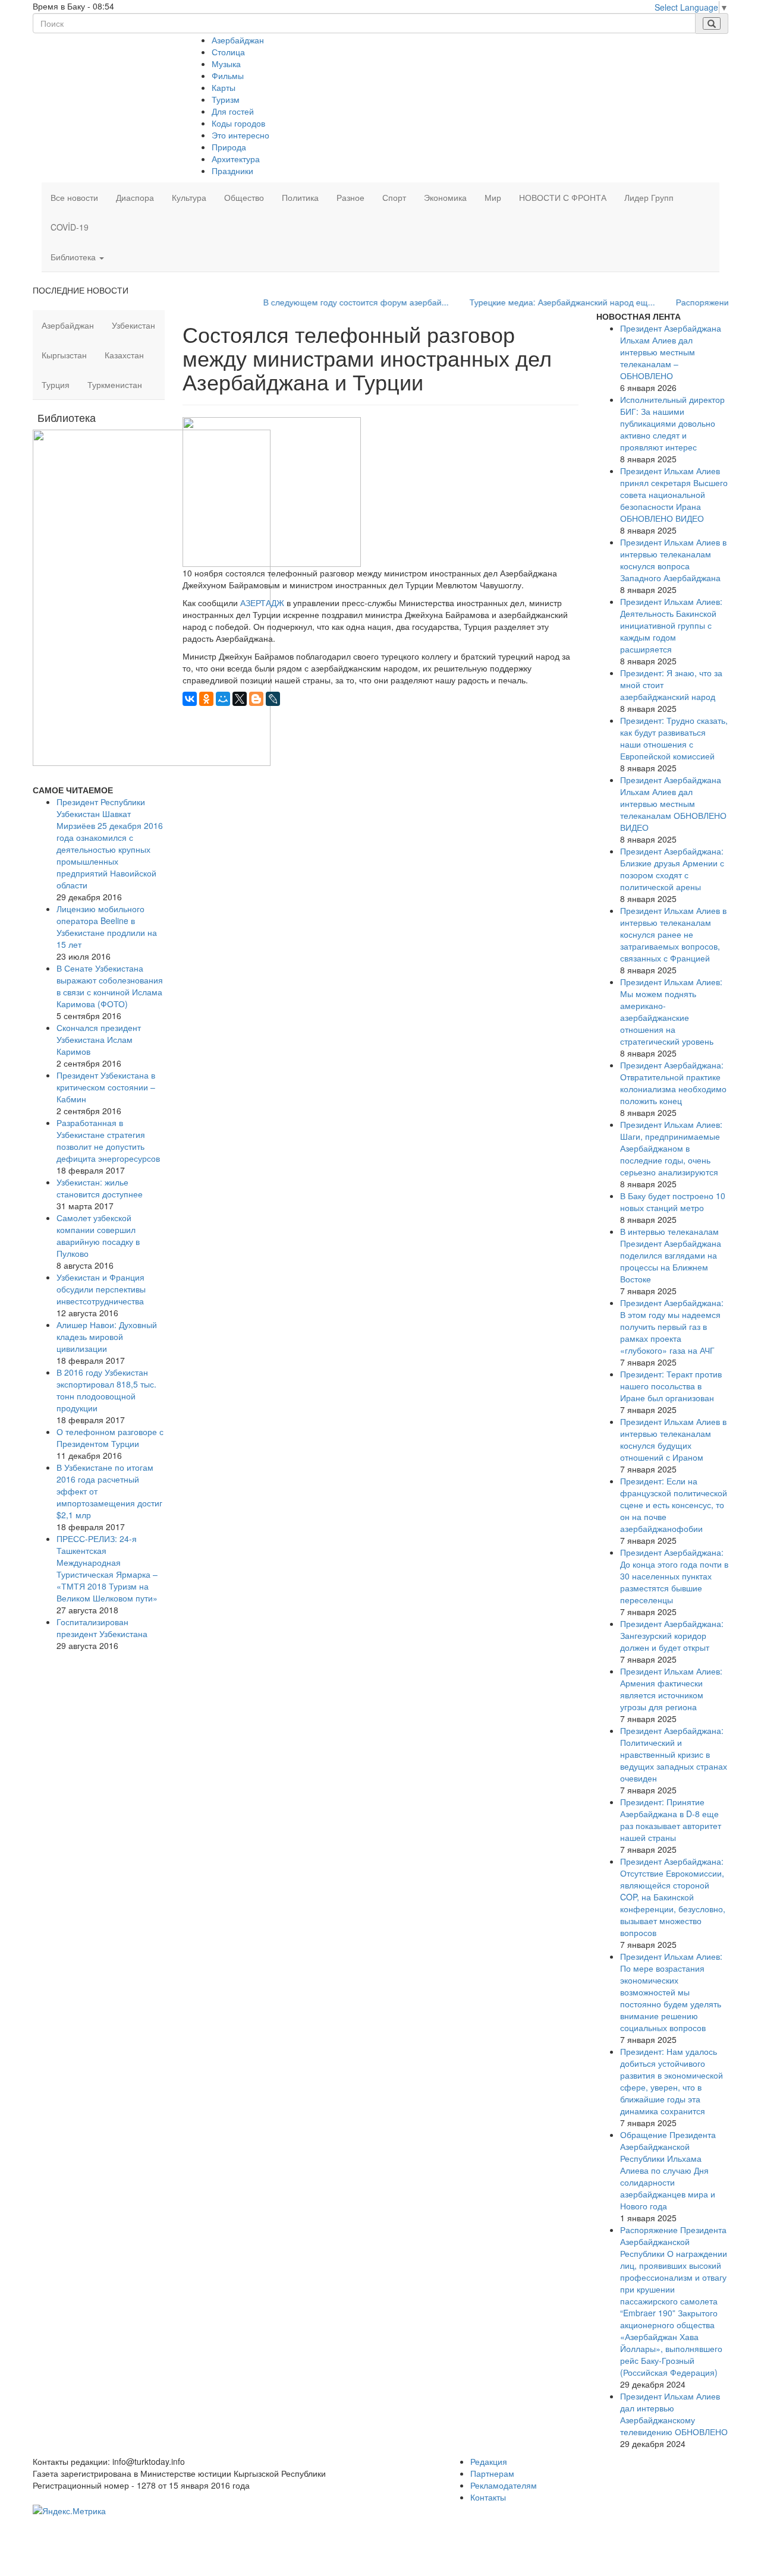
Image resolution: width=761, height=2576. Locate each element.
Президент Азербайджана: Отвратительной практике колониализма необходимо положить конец (673, 1083)
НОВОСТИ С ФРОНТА (563, 197)
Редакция (489, 2461)
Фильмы (228, 75)
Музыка (226, 64)
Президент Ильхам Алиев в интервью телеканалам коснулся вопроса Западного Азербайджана (673, 560)
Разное (350, 197)
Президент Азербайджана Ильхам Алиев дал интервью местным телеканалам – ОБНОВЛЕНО (671, 352)
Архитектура (236, 159)
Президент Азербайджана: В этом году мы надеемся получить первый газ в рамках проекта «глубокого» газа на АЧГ (672, 1326)
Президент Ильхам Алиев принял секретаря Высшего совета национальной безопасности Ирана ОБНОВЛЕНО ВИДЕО (674, 494)
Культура (189, 197)
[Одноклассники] (206, 699)
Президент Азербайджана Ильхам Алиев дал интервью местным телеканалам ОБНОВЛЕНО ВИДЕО (673, 803)
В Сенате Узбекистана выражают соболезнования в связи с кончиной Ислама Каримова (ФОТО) (110, 986)
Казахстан (124, 355)
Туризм (226, 99)
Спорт (394, 197)
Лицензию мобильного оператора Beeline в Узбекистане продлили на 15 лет (107, 926)
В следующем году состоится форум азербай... (322, 302)
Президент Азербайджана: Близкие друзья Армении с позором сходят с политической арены (672, 869)
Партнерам (492, 2473)
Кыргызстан (64, 355)
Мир (493, 197)
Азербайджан (238, 40)
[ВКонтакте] (190, 699)
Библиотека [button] (74, 257)
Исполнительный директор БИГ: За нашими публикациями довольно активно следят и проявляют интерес (672, 423)
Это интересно (240, 135)
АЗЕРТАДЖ (262, 603)
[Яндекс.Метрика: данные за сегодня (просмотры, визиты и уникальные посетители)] (69, 2511)
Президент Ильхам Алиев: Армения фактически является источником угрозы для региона (671, 1689)
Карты (224, 87)
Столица (228, 52)
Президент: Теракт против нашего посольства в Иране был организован (671, 1386)
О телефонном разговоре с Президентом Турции (110, 1437)
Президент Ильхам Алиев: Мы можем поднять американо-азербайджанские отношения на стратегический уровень (671, 1011)
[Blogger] (256, 699)
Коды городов (238, 123)
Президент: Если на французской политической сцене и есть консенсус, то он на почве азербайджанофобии (674, 1505)
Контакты (488, 2497)
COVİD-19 (70, 227)
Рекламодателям (504, 2485)
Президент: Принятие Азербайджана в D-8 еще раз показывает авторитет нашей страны (671, 1820)
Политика (300, 197)
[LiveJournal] (273, 699)
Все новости (74, 197)
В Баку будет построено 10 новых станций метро (673, 1202)
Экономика (445, 197)
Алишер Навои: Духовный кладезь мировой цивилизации (107, 1336)
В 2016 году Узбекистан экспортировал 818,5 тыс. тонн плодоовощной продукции (106, 1390)
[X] (240, 699)
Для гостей (233, 111)
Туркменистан (115, 384)
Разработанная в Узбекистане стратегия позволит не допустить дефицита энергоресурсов (108, 1140)
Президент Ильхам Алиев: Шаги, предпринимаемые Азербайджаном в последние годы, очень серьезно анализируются (671, 1148)
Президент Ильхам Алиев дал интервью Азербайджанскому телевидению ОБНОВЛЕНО (674, 2414)
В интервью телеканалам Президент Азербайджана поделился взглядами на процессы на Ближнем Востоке (671, 1255)
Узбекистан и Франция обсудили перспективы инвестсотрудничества (101, 1289)
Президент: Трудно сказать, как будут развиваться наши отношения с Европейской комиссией (674, 738)
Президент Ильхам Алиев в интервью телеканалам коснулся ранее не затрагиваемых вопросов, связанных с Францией (673, 934)
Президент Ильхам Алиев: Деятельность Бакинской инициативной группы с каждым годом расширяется (671, 625)
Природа (229, 147)
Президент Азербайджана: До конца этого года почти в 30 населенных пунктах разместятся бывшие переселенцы (674, 1576)
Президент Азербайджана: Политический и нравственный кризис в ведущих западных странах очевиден (674, 1754)
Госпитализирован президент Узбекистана (102, 1628)
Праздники (232, 171)
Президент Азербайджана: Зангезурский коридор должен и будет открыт (672, 1635)
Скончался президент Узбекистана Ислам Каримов (99, 1039)
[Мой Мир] (223, 699)
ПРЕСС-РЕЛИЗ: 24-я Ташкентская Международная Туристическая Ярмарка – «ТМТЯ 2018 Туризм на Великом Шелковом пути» (107, 1568)
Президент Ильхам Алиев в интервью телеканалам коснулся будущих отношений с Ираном (673, 1439)
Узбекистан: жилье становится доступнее (100, 1188)
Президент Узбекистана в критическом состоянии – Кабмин (106, 1087)
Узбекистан (133, 325)
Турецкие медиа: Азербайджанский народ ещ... (528, 302)
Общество (244, 197)
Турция (56, 384)
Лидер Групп (649, 197)
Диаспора (135, 197)
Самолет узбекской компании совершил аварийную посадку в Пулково (98, 1235)
